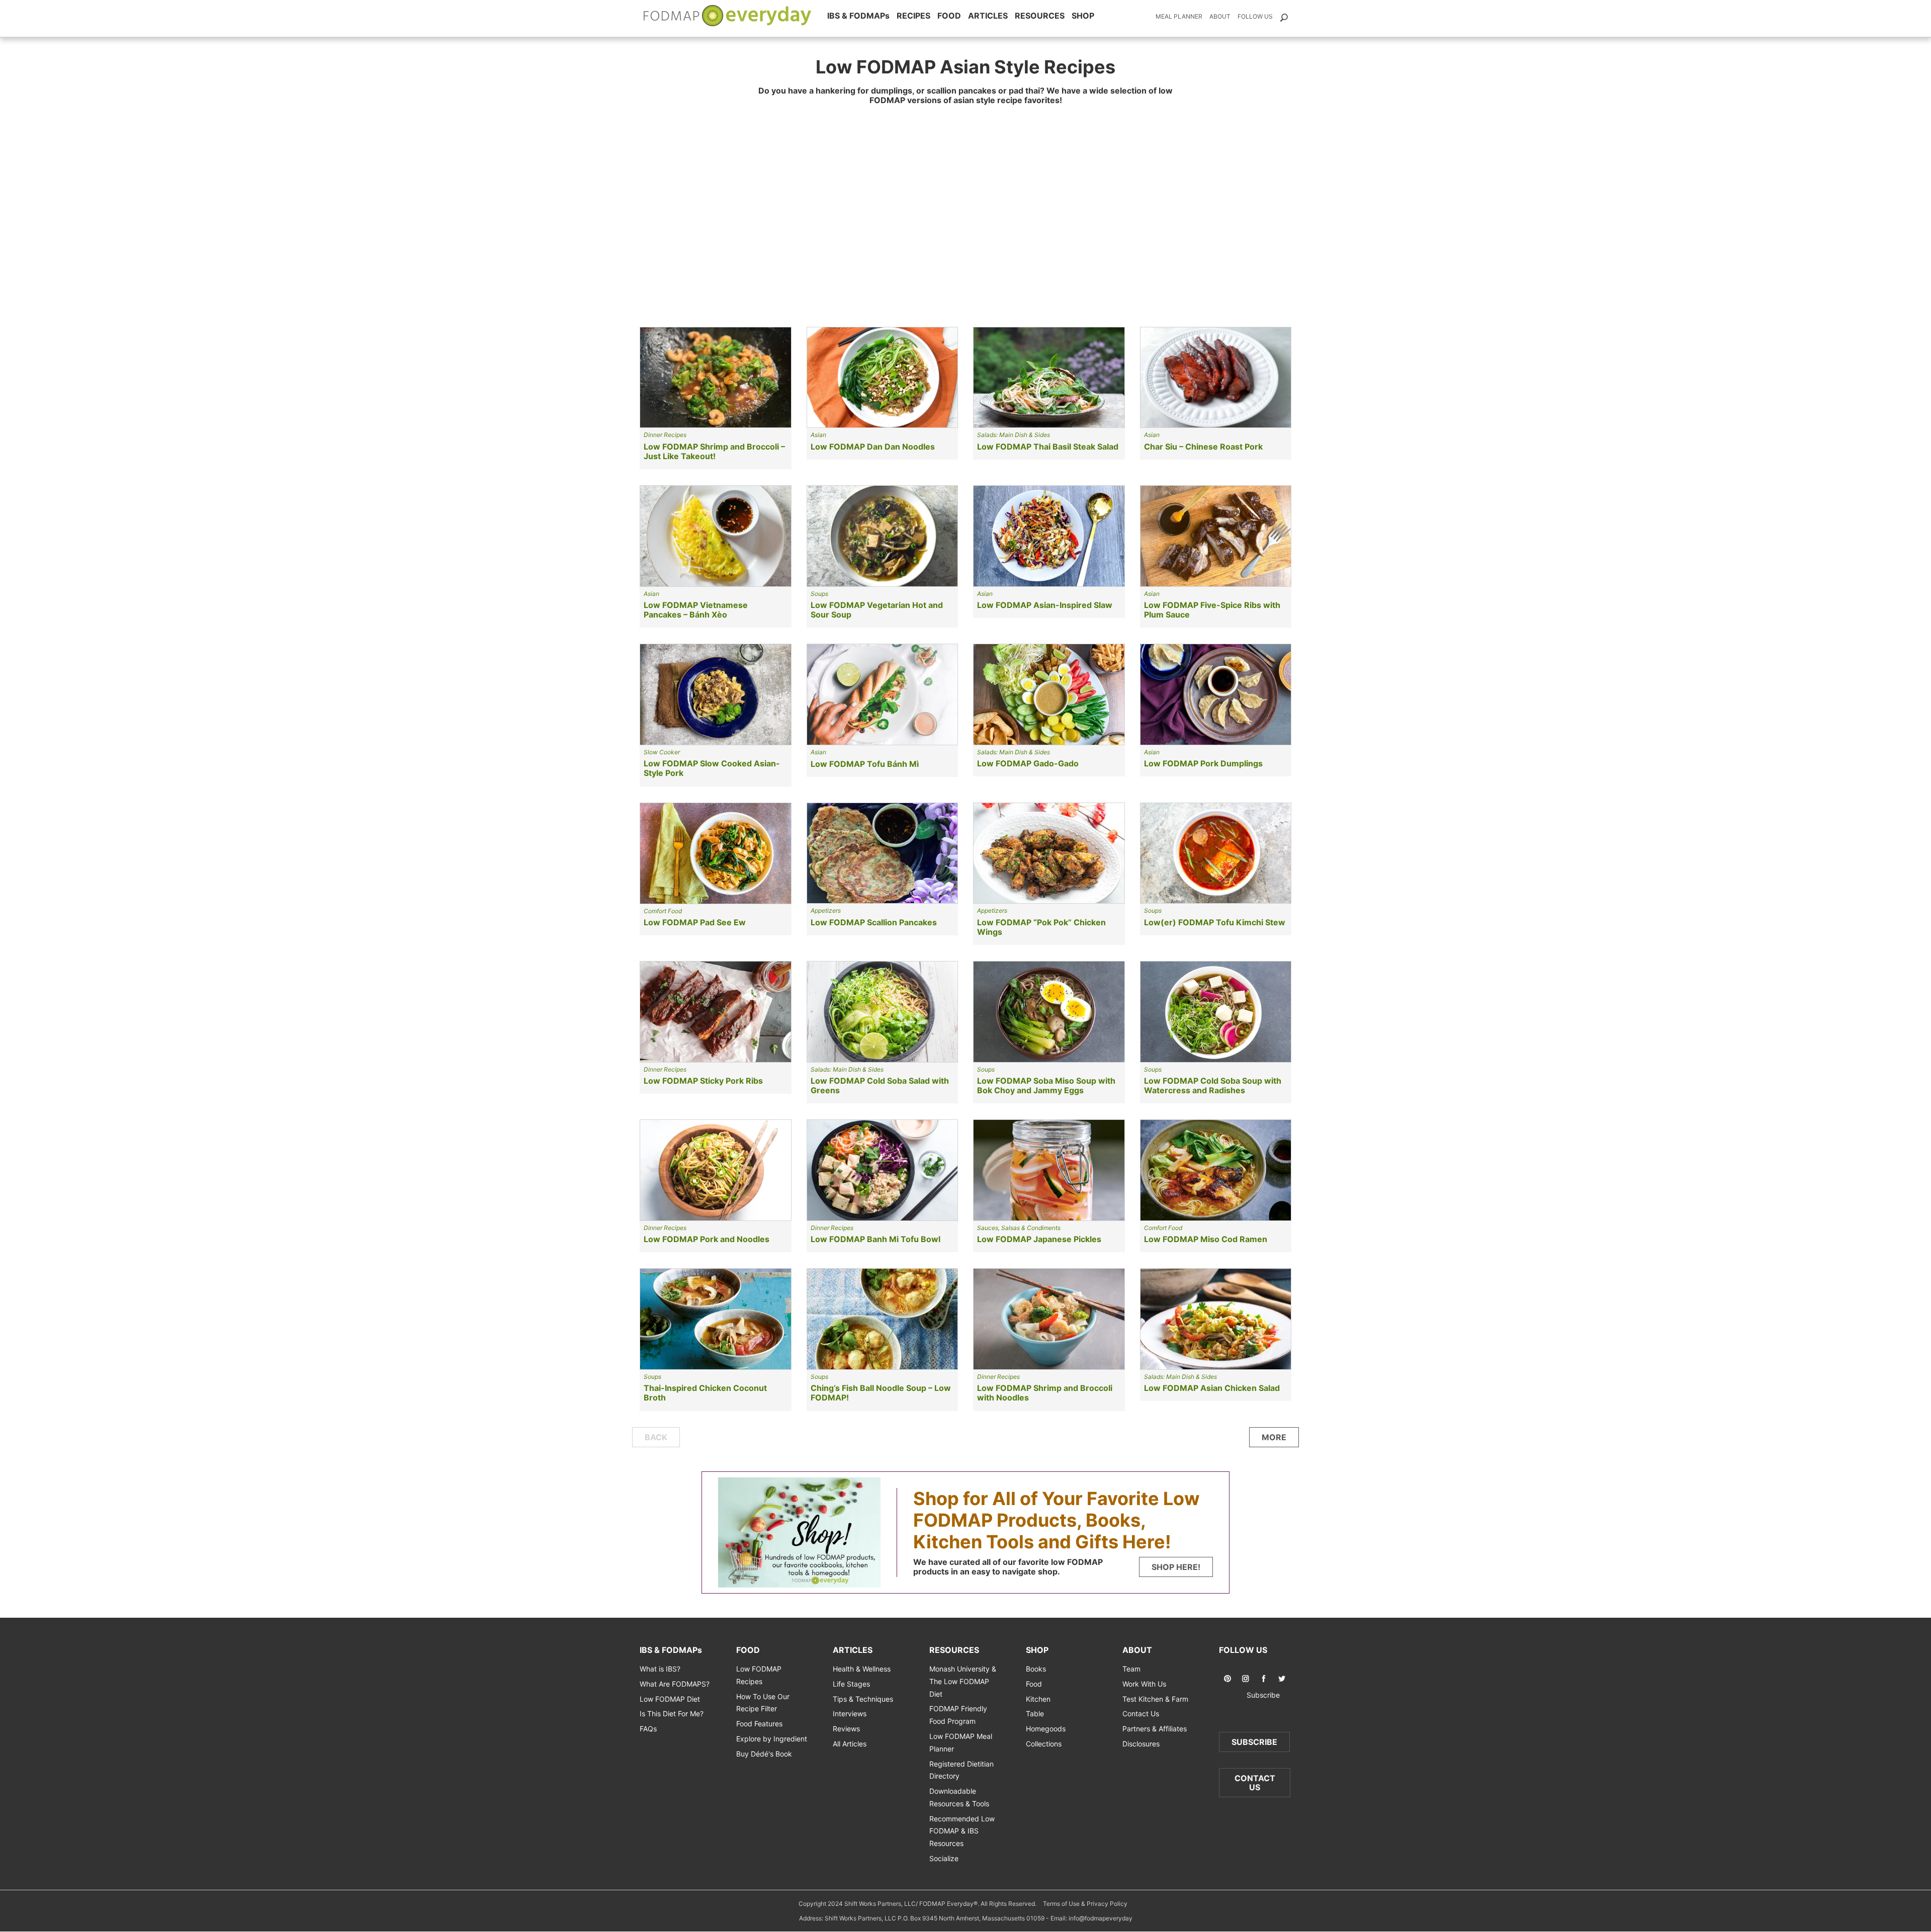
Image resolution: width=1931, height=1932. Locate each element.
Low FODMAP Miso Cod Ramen (1206, 1239)
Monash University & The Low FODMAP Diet (963, 1681)
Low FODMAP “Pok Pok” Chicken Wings (1041, 927)
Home (728, 16)
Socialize (944, 1858)
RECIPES (913, 16)
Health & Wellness (862, 1669)
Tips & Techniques (863, 1698)
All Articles (850, 1744)
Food (1034, 1684)
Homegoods (1046, 1729)
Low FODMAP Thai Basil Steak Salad (1048, 447)
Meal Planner (1179, 16)
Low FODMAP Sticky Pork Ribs (703, 1081)
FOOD (949, 16)
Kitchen (1038, 1698)
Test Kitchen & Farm (1155, 1698)
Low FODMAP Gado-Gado (1028, 763)
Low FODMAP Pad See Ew (695, 922)
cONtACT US (1255, 1783)
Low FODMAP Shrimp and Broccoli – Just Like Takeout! (714, 451)
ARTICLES (988, 16)
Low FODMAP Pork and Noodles (707, 1239)
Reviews (846, 1729)
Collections (1044, 1744)
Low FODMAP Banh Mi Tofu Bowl (875, 1239)
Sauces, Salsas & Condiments (1019, 1228)
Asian (818, 435)
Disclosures (1141, 1744)
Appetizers (826, 910)
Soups (819, 594)
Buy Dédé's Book (764, 1753)
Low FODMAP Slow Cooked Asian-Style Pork (712, 768)
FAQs (648, 1729)
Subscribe (1255, 1695)
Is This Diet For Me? (672, 1714)
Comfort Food (663, 911)
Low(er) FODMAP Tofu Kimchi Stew (1215, 922)
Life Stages (851, 1684)
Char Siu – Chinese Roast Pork (1203, 447)
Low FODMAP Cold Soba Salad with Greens (880, 1085)
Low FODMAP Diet (670, 1698)
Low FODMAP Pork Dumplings (1203, 763)
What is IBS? (660, 1669)
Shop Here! (1176, 1567)
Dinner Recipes (665, 435)
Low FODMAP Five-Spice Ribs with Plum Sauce (1212, 610)
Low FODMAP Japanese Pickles (1039, 1239)
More (1274, 1437)
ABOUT (1137, 1650)
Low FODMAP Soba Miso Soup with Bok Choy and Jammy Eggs (1046, 1085)
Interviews (850, 1714)
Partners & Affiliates (1155, 1729)
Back (656, 1437)
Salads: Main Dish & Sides (1014, 435)
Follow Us (1255, 16)
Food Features (759, 1724)
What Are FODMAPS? (675, 1684)
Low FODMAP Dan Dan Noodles (873, 447)
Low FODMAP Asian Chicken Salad (1212, 1388)
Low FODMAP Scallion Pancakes (874, 922)
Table (1035, 1714)
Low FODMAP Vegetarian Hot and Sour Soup (877, 610)
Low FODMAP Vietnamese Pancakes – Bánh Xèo (696, 610)
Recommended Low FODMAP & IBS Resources (962, 1831)
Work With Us (1144, 1684)
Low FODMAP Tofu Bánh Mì (865, 764)
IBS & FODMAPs (858, 16)
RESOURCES (1040, 16)
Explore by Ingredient (772, 1739)
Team (1131, 1669)
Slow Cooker (662, 752)
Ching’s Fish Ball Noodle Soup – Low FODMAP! (881, 1393)
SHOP (1083, 16)
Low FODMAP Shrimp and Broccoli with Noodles (1045, 1393)
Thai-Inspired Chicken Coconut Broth (705, 1393)
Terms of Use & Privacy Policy (1085, 1904)
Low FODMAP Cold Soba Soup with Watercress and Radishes (1213, 1085)
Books (1036, 1669)
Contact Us (1141, 1714)
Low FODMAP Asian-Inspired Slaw (1045, 605)
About (1220, 16)
